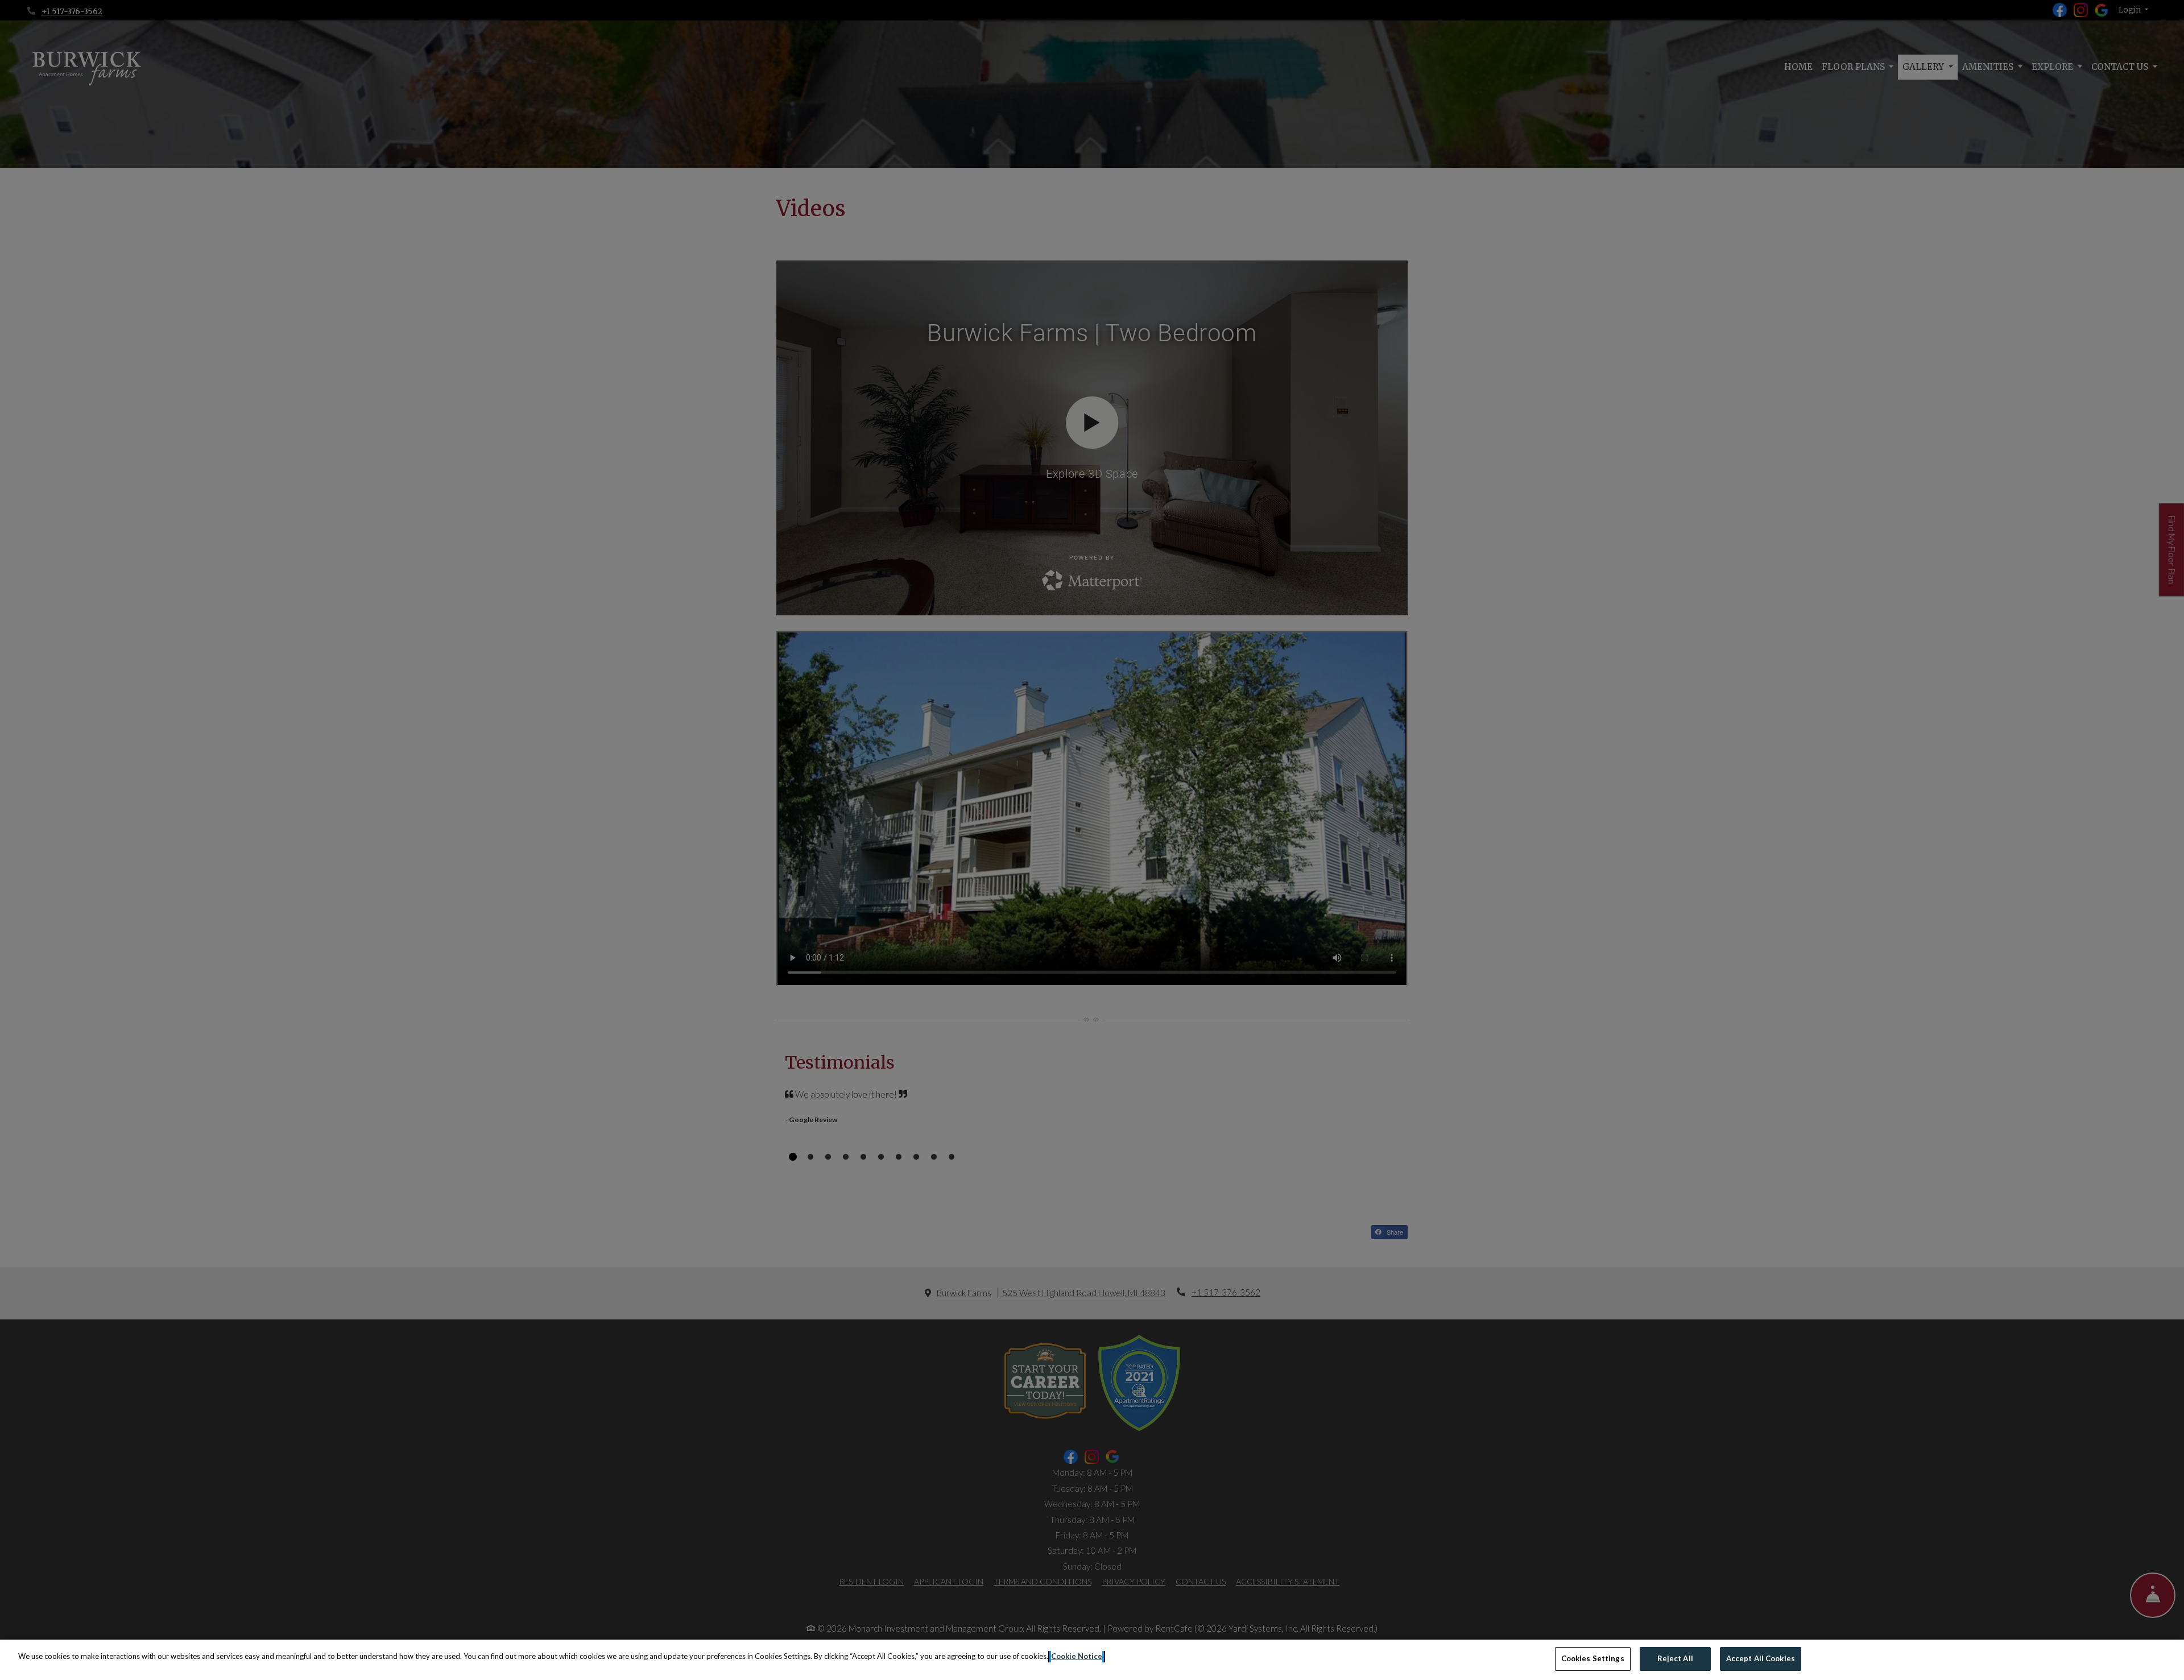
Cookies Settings (1593, 1658)
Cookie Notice (1077, 1656)
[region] (1092, 1660)
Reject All (1675, 1658)
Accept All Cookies (1761, 1658)
